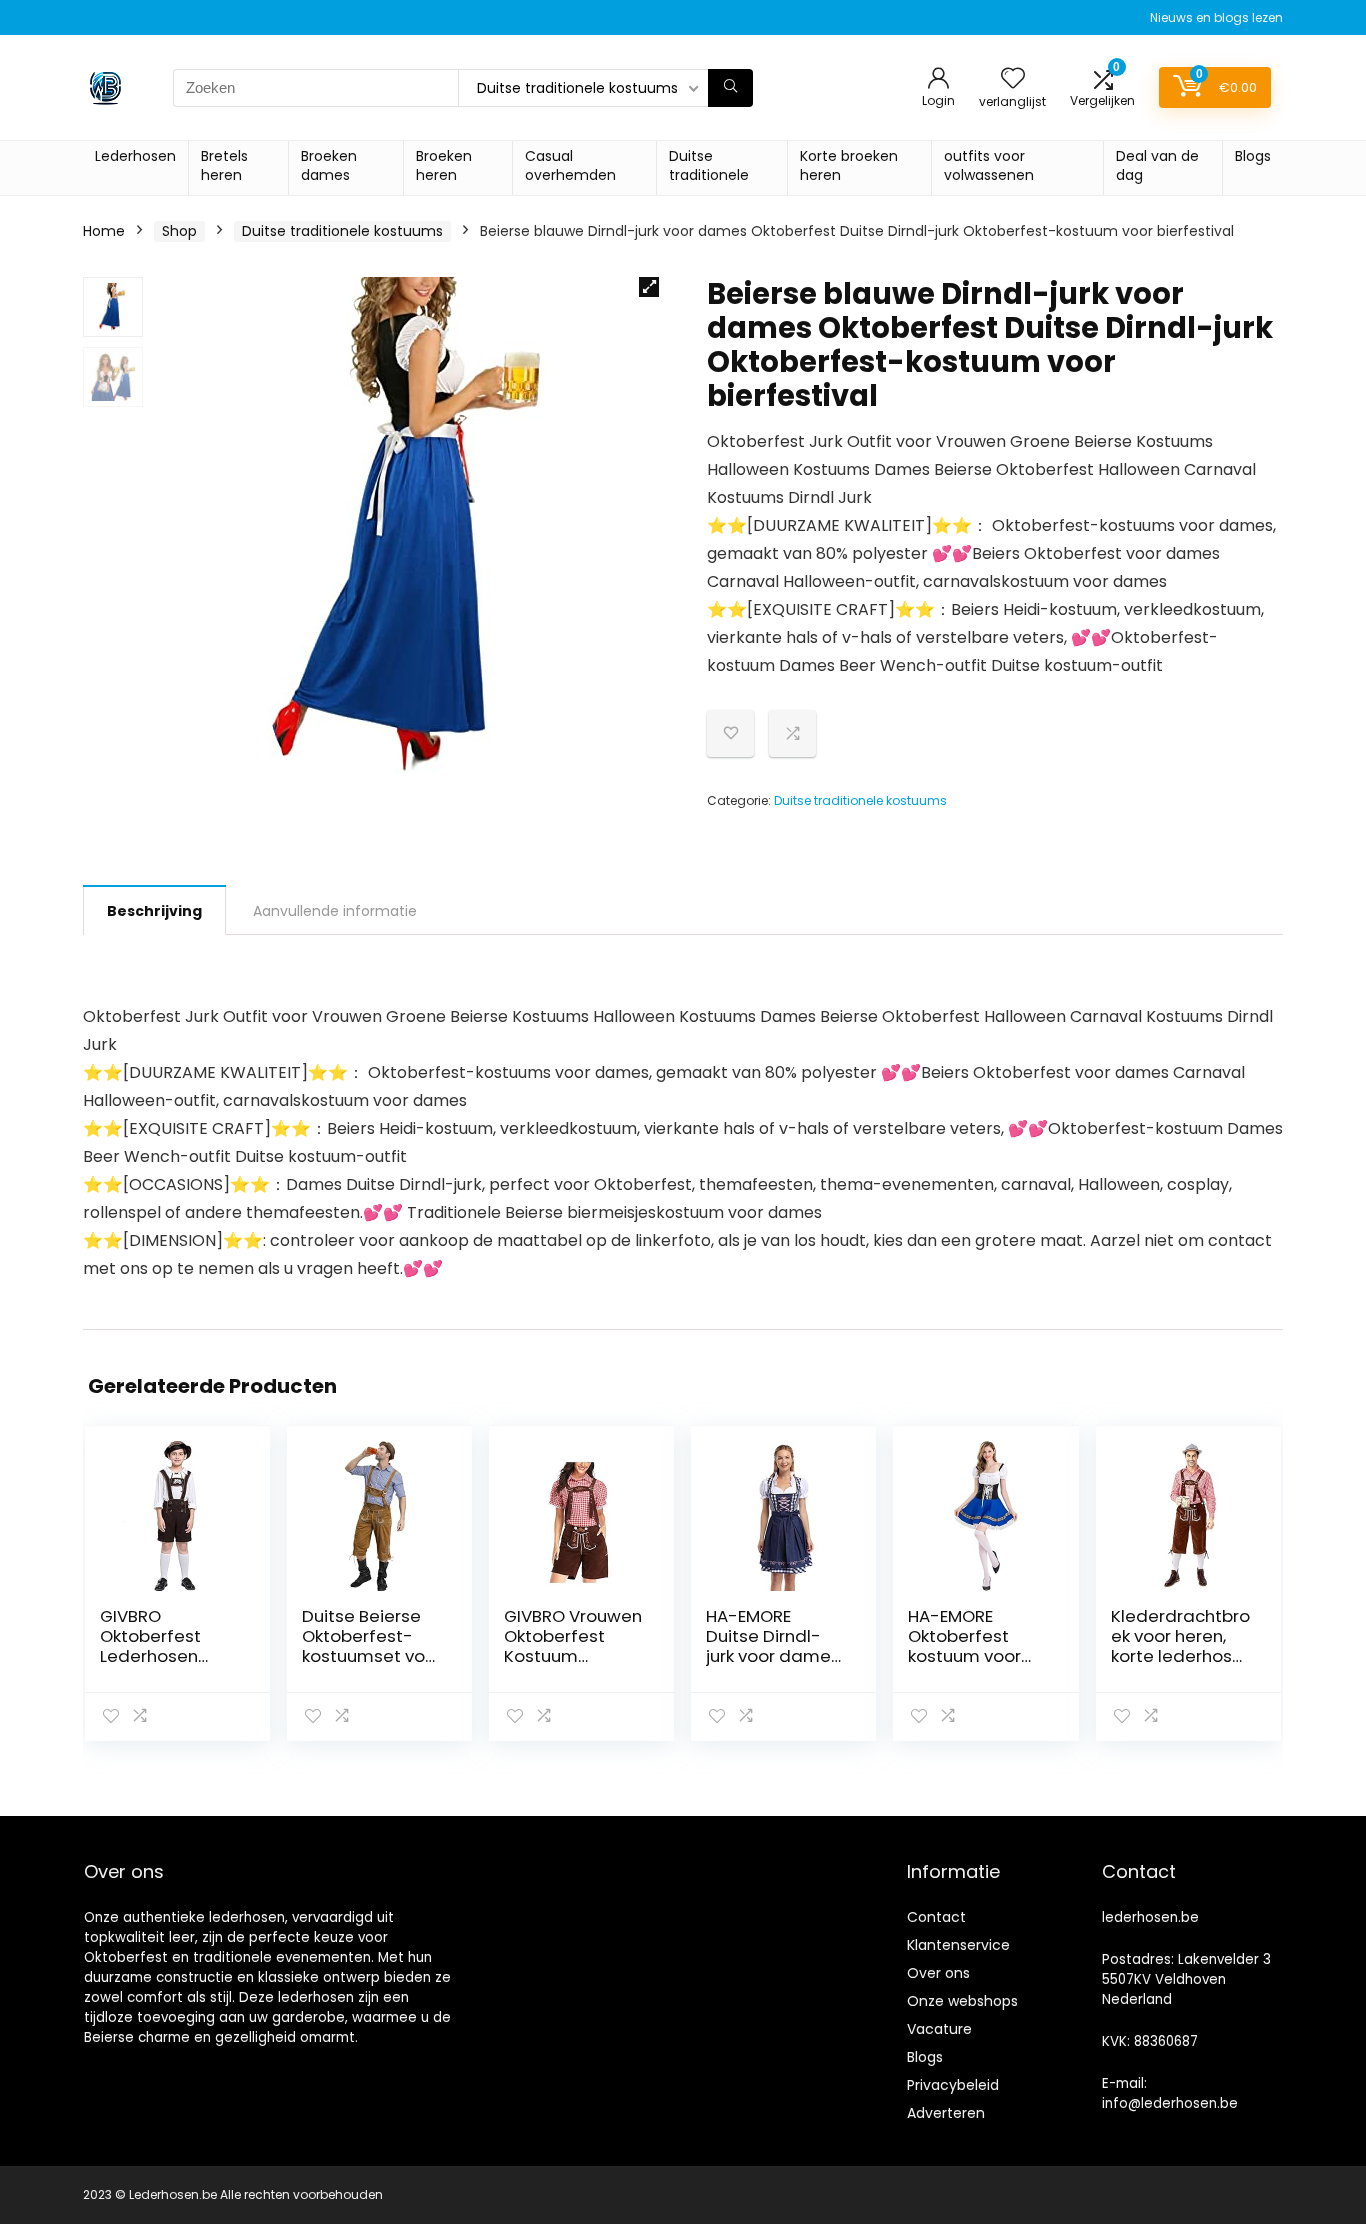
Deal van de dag (1157, 165)
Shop (179, 231)
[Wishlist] (1013, 79)
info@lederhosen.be (1170, 2103)
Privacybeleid (953, 2085)
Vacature (939, 2029)
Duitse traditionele (709, 165)
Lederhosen (135, 156)
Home (104, 231)
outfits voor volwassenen (989, 165)
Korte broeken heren (849, 165)
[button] (649, 287)
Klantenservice (958, 1945)
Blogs (1253, 156)
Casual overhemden (570, 165)
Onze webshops (962, 2001)
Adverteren (946, 2113)
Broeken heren (444, 165)
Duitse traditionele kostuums (342, 231)
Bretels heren (224, 165)
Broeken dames (329, 165)
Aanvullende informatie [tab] (335, 911)
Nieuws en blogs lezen (1216, 17)
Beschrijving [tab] (154, 911)
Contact (936, 1917)
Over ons (938, 1973)
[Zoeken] (730, 88)
